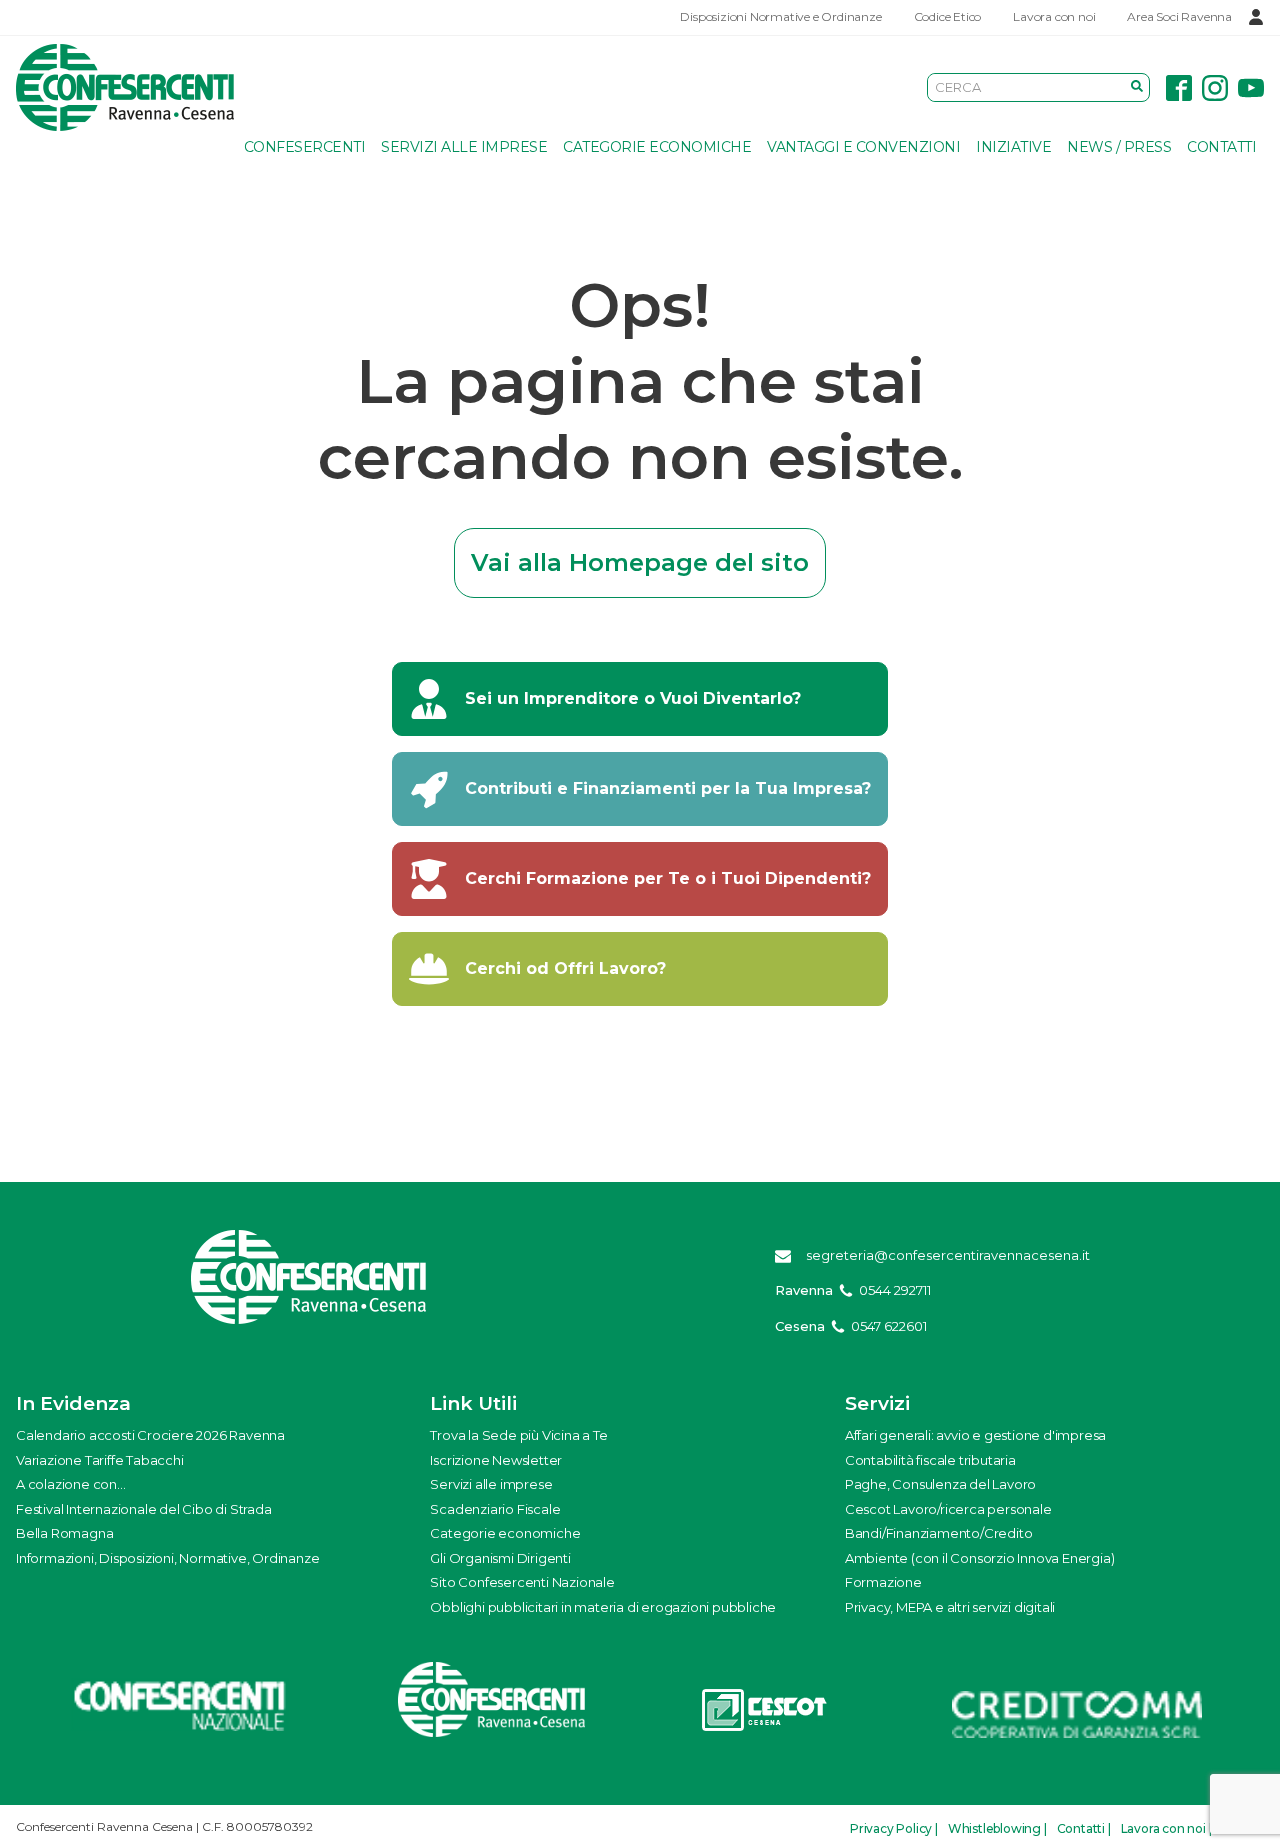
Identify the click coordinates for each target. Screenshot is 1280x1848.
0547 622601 (889, 1326)
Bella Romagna (64, 1533)
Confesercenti (305, 147)
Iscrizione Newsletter (496, 1460)
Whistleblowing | (997, 1828)
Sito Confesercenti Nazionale (522, 1582)
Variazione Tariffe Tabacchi (100, 1460)
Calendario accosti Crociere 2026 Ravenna (150, 1435)
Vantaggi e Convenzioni (863, 147)
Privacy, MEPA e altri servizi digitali (950, 1607)
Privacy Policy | (894, 1828)
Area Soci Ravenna (1179, 16)
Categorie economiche (657, 147)
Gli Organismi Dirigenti (500, 1558)
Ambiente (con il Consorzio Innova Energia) (980, 1558)
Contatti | (1084, 1828)
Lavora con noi (1054, 16)
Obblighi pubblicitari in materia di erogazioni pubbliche (603, 1607)
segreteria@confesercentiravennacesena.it (948, 1255)
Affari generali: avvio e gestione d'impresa (975, 1435)
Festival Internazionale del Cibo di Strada (144, 1509)
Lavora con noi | (1166, 1828)
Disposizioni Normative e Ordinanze (780, 16)
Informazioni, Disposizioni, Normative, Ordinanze (167, 1558)
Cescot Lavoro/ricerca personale (948, 1509)
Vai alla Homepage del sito (640, 562)
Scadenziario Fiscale (495, 1509)
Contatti (1221, 147)
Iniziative (1013, 147)
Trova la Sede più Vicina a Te (518, 1435)
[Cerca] (1137, 87)
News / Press (1119, 147)
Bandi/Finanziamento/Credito (939, 1533)
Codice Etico (948, 16)
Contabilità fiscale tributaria (930, 1460)
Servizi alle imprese (464, 147)
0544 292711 (895, 1290)
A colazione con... (70, 1484)
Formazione (883, 1582)
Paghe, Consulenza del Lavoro (940, 1484)
